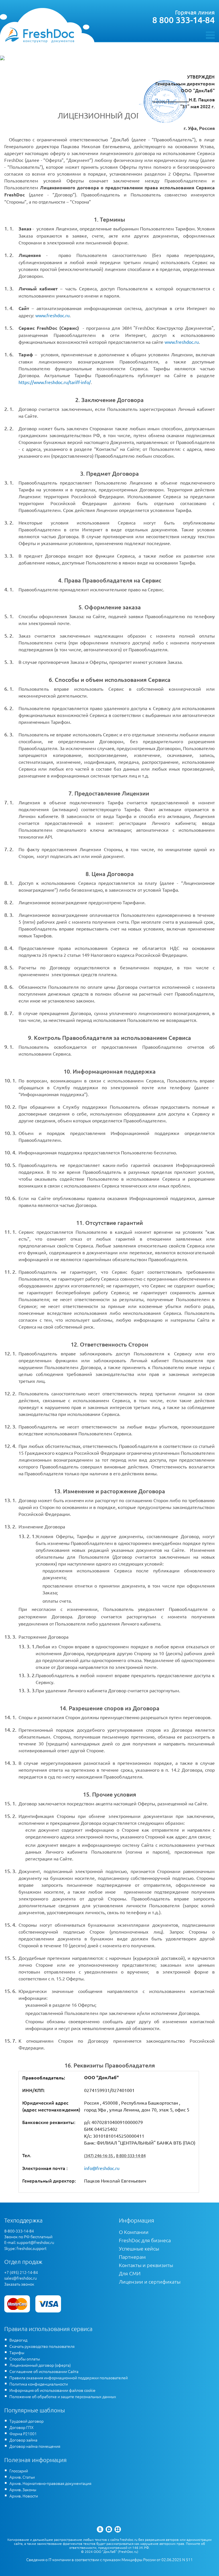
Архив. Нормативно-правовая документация (50, 2483)
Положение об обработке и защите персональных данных (63, 2396)
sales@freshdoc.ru (21, 2278)
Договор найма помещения (35, 2446)
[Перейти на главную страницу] (39, 35)
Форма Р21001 (23, 2434)
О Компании (134, 2232)
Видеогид (18, 2340)
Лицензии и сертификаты (150, 2281)
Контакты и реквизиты (146, 2265)
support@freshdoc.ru (36, 2242)
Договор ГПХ (22, 2427)
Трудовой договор (27, 2421)
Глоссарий (19, 2471)
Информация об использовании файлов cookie (52, 2390)
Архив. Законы (23, 2489)
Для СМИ (130, 2273)
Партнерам (132, 2257)
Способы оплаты (25, 2359)
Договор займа (23, 2440)
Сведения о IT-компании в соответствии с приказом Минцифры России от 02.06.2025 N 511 (109, 2560)
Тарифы (17, 2352)
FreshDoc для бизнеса (145, 2240)
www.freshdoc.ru (52, 315)
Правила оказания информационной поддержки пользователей (69, 2378)
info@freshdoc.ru (102, 2168)
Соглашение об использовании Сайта (44, 2371)
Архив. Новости (24, 2496)
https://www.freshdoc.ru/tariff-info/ (55, 382)
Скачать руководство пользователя (42, 2346)
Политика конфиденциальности (39, 2384)
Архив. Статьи (22, 2477)
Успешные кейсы (139, 2248)
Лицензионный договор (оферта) (40, 2365)
